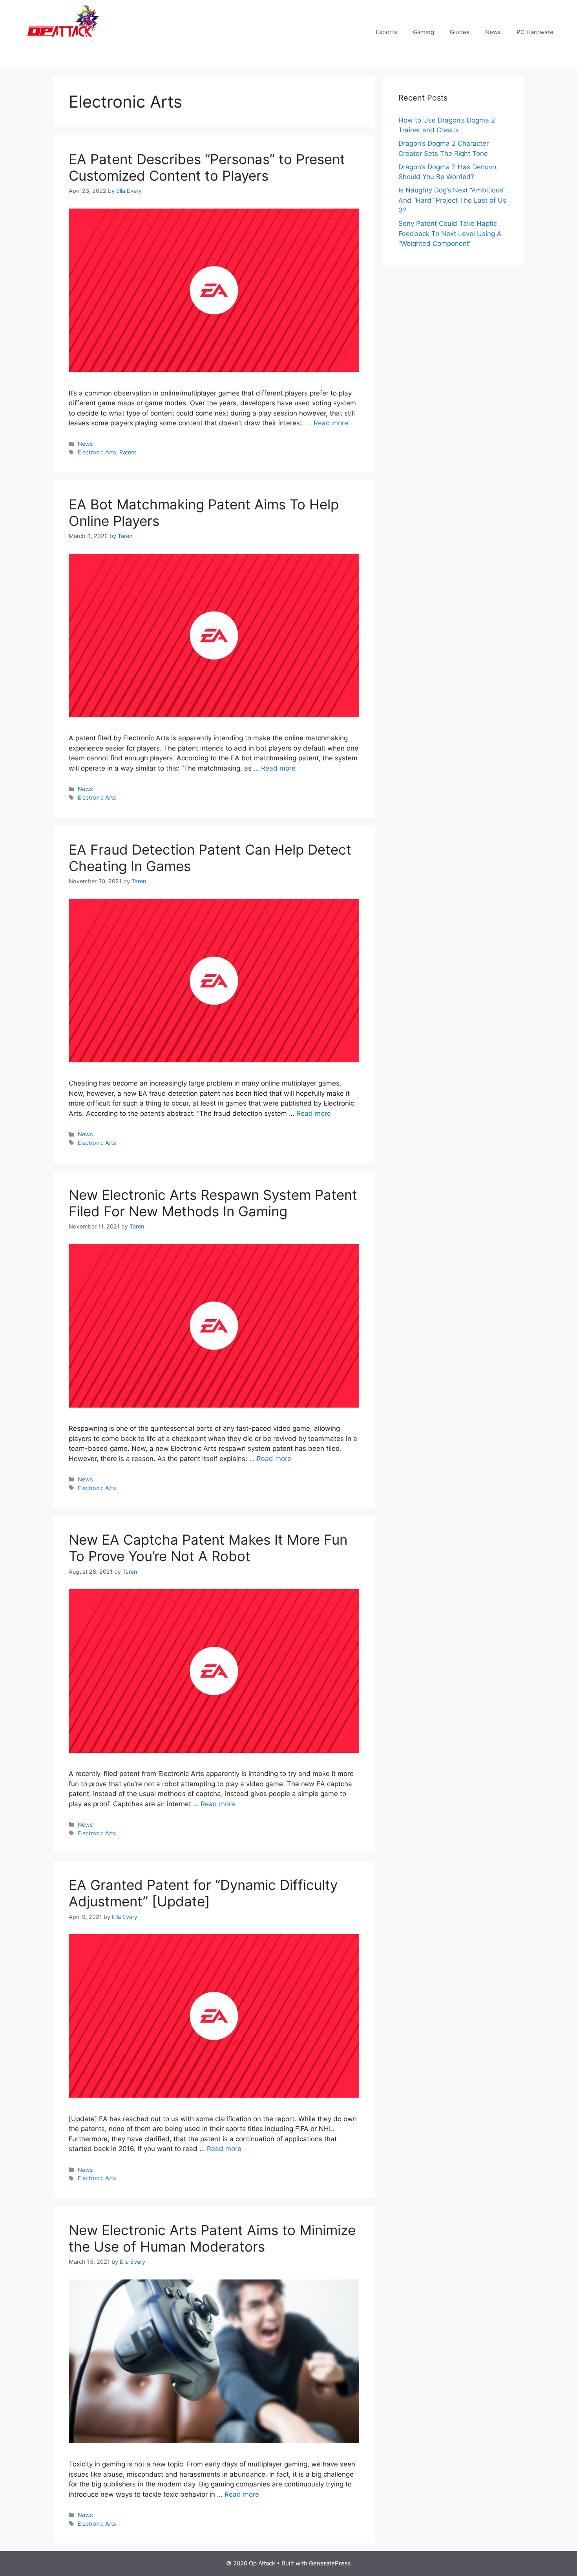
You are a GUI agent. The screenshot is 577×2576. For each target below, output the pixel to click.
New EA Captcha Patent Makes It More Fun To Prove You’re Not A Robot (208, 1548)
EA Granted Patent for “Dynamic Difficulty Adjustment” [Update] (203, 1893)
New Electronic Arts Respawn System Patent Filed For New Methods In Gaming (213, 1203)
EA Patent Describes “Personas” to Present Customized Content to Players (207, 167)
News (493, 32)
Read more (331, 423)
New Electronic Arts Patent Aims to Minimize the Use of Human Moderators (212, 2238)
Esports (386, 32)
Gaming (424, 32)
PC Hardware (535, 32)
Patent (128, 452)
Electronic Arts (97, 452)
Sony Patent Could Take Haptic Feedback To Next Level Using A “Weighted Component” (450, 233)
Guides (460, 32)
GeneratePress (330, 2563)
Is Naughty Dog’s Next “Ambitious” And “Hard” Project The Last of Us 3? (452, 200)
